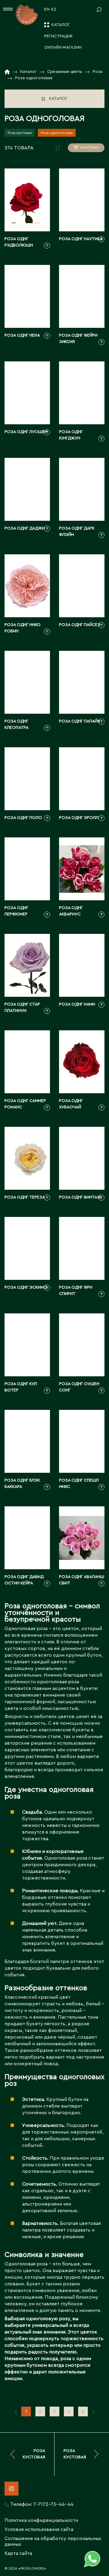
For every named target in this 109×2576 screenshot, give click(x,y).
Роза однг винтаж (80, 1197)
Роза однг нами (77, 1004)
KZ (54, 9)
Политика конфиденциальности (41, 2520)
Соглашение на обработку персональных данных (53, 2541)
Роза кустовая (20, 133)
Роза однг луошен (26, 432)
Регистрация (58, 36)
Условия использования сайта (39, 2529)
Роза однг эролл (79, 818)
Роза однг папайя (79, 721)
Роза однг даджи (25, 528)
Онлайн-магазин (63, 47)
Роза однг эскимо (26, 1287)
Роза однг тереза (25, 1197)
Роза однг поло (23, 818)
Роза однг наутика (81, 239)
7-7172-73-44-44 (53, 2504)
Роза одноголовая (57, 133)
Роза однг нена (22, 335)
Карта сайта (18, 2553)
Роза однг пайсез (80, 625)
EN (47, 9)
